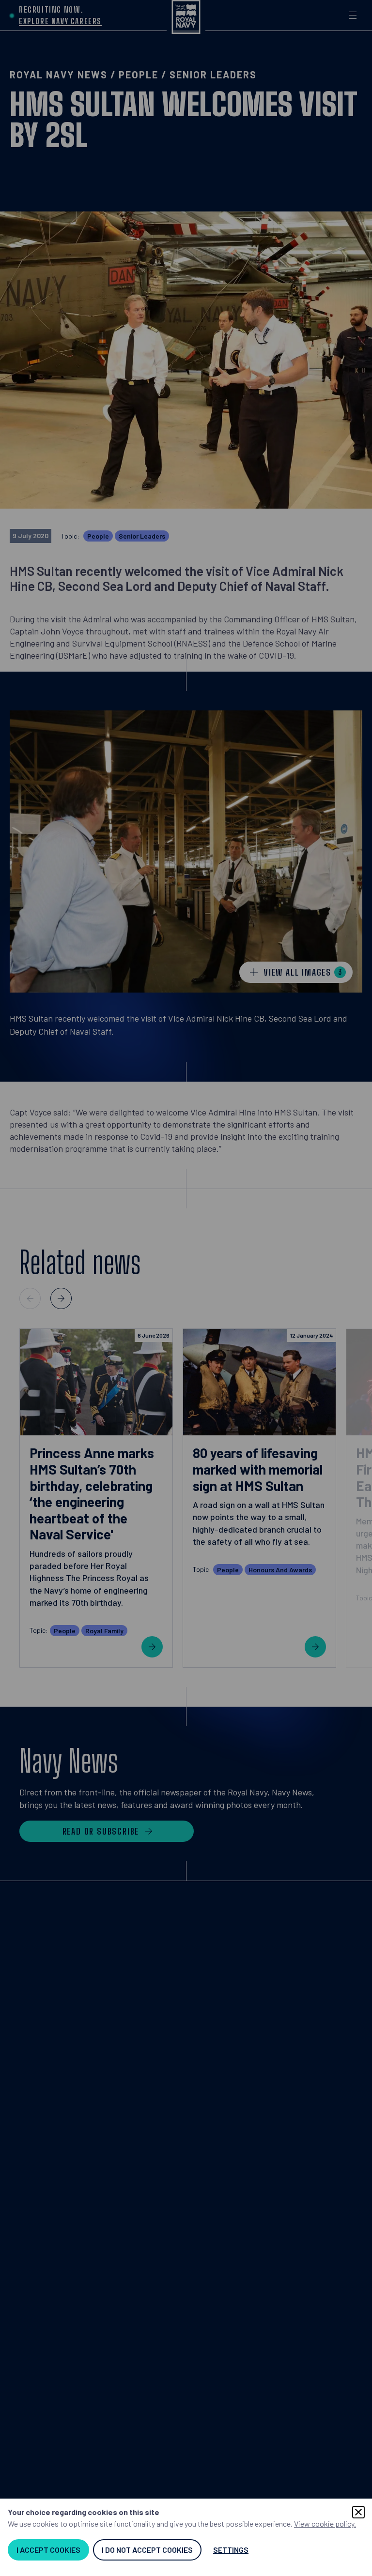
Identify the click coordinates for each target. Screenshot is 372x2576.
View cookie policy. (325, 2523)
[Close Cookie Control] (358, 2512)
